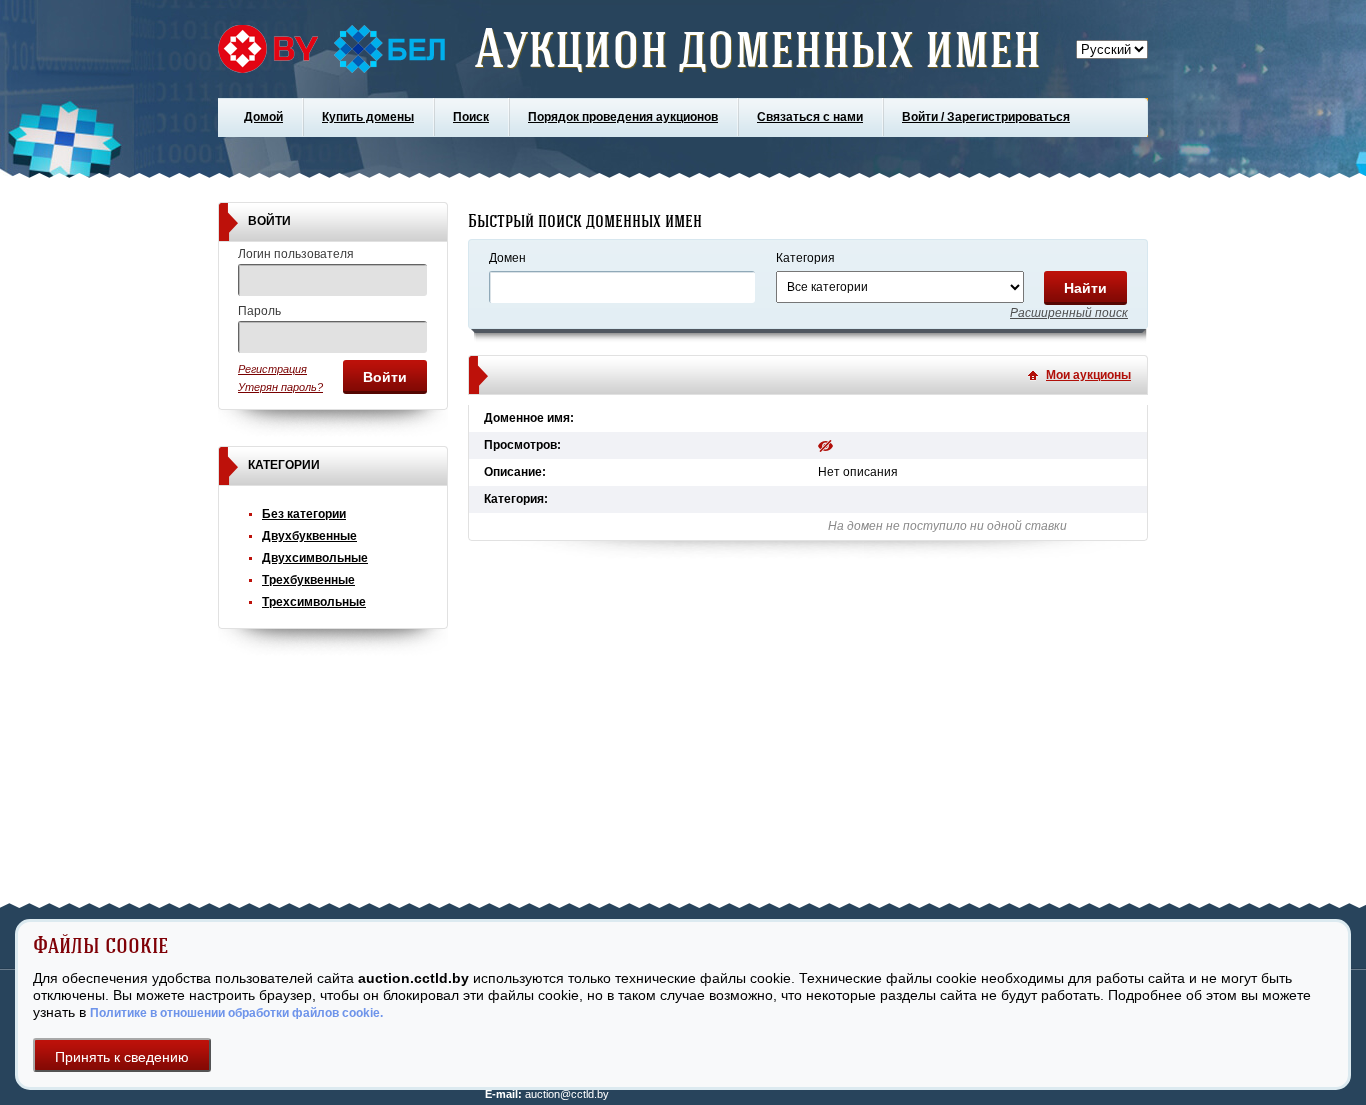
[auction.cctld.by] (331, 49)
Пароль (259, 311)
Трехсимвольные (314, 602)
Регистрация (272, 369)
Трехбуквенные (308, 580)
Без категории (304, 514)
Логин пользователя (296, 254)
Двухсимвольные (315, 558)
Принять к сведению (122, 1057)
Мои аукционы (1088, 375)
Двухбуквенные (309, 536)
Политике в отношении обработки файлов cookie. (236, 1013)
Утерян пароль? (280, 387)
